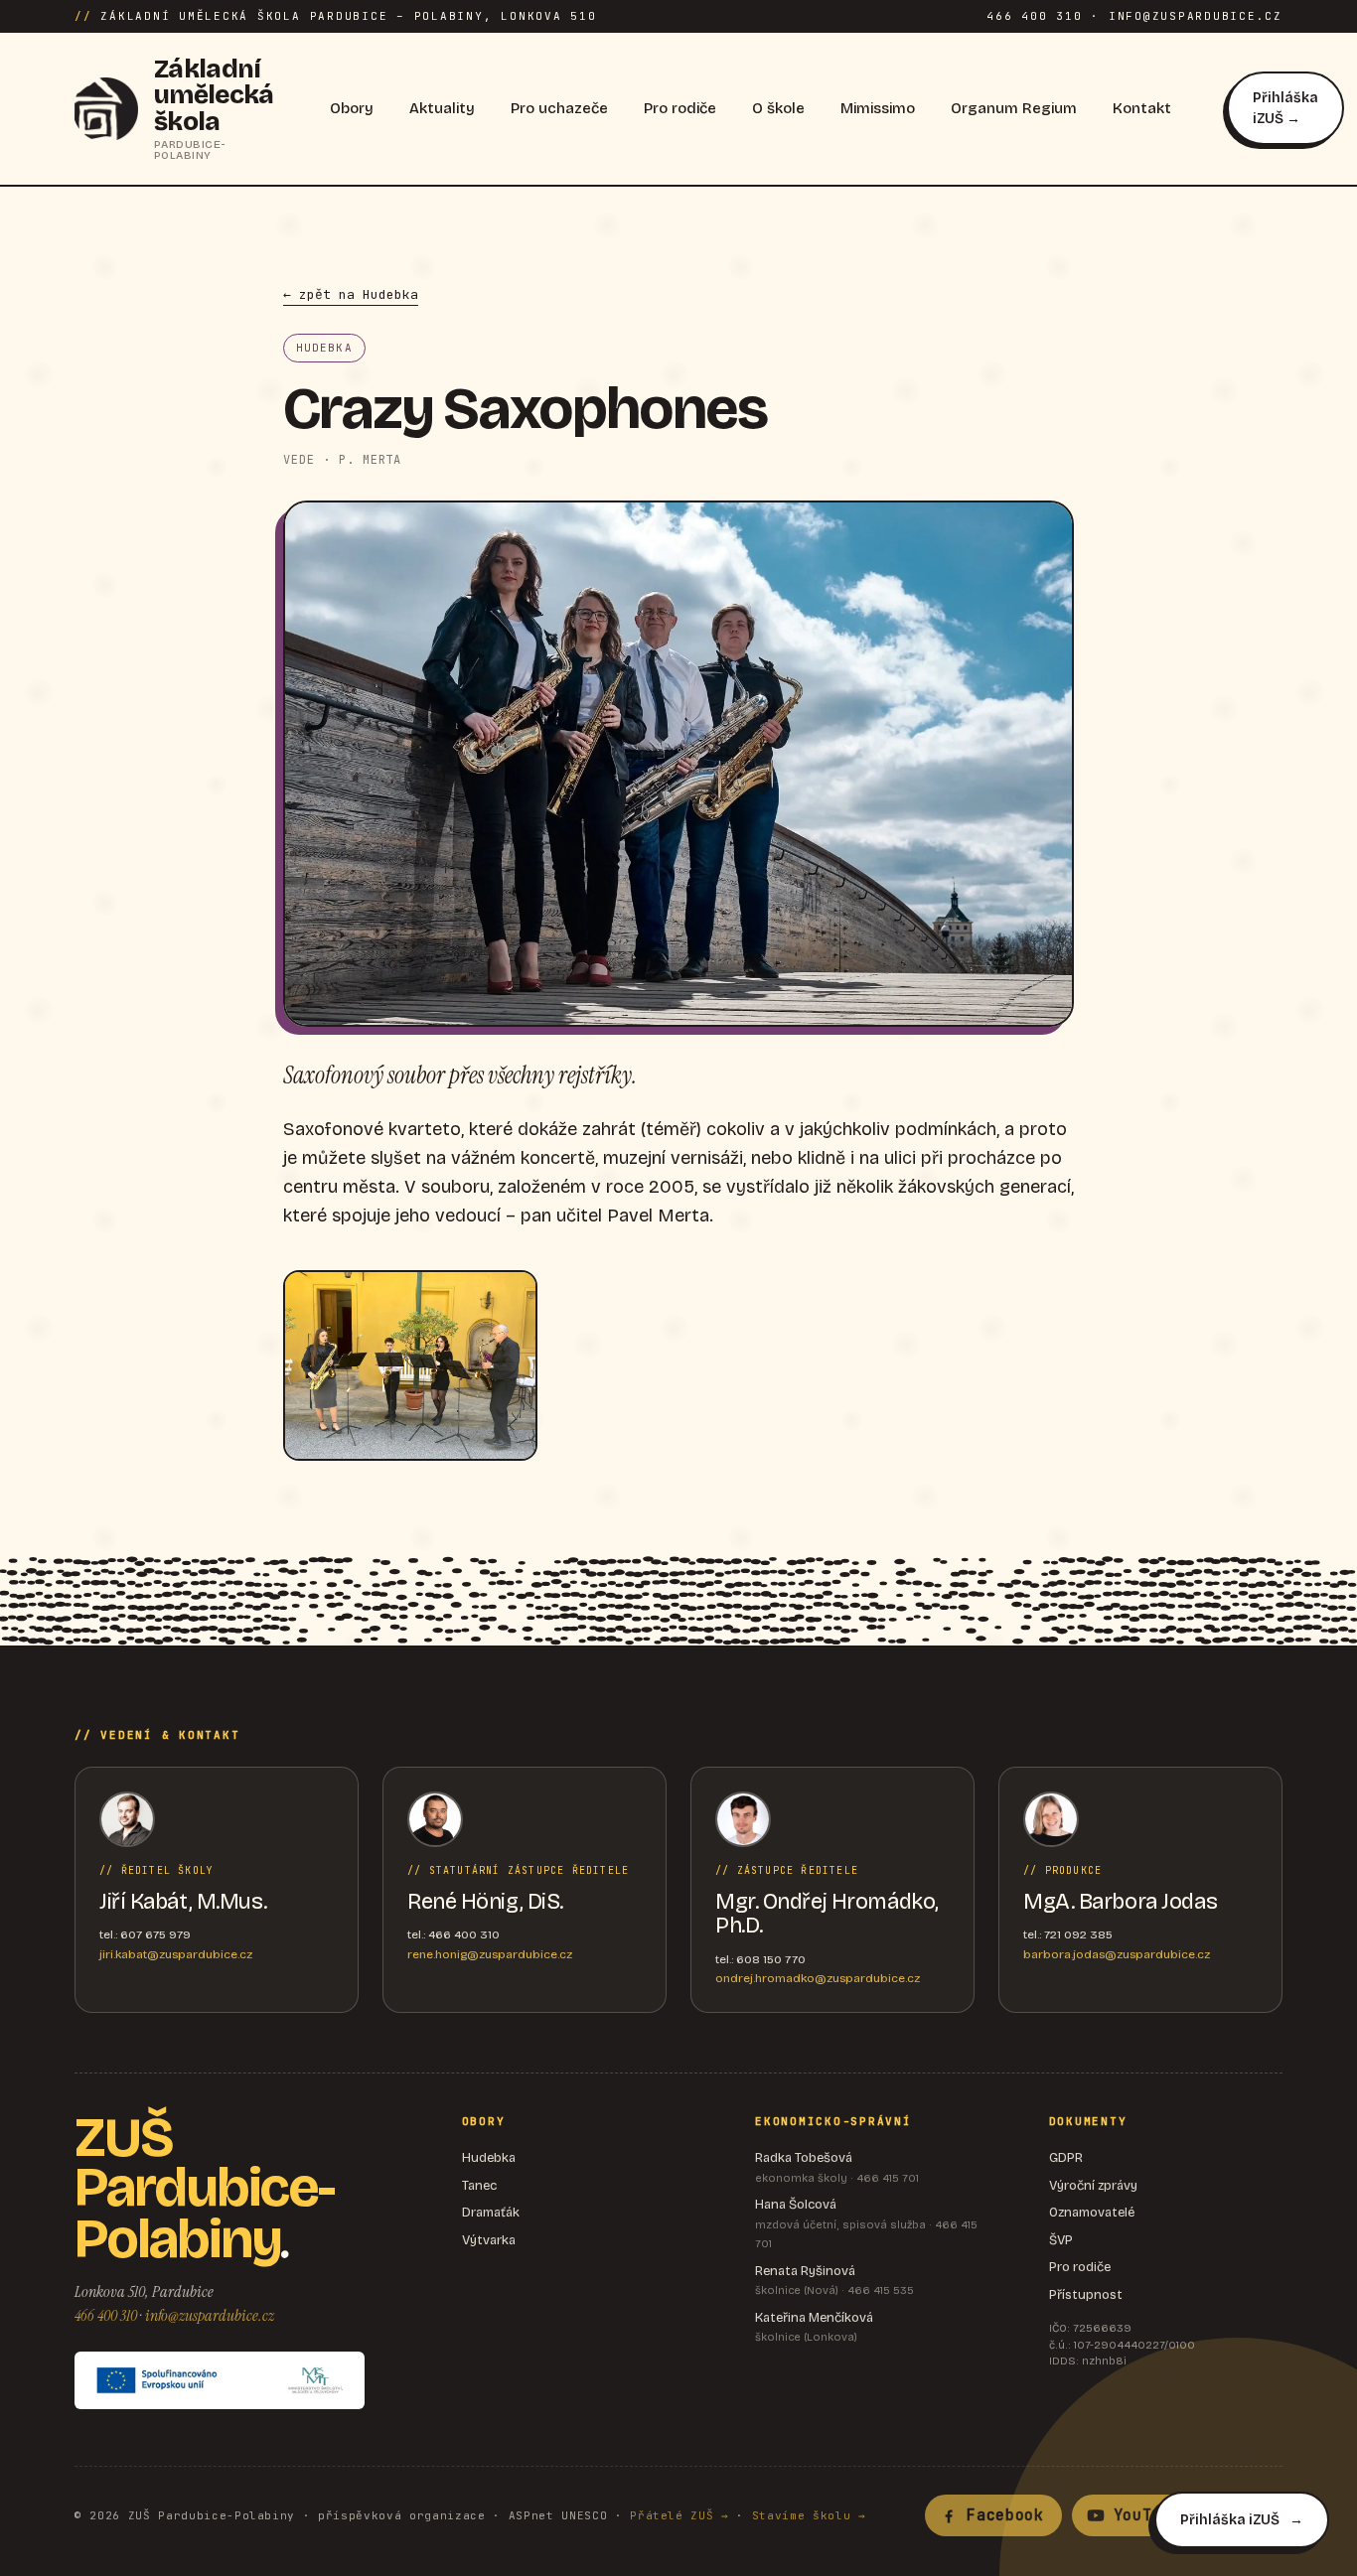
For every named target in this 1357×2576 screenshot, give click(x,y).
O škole (778, 108)
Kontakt (1142, 108)
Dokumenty (1088, 2121)
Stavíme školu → (809, 2515)
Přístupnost (1086, 2295)
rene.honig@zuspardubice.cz (490, 1954)
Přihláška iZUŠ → (1285, 108)
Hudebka (489, 2158)
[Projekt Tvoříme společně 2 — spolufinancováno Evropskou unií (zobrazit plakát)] (220, 2380)
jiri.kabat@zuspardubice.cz (176, 1954)
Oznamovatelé (1092, 2213)
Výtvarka (489, 2240)
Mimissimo (878, 108)
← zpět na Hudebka (351, 294)
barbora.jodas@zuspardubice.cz (1117, 1954)
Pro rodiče (680, 108)
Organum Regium (1014, 108)
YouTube (1147, 2515)
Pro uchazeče (559, 108)
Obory (352, 108)
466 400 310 (106, 2315)
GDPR (1066, 2158)
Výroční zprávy (1093, 2186)
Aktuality (442, 108)
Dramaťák (491, 2213)
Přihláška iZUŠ (1230, 2520)
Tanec (479, 2186)
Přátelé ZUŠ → (679, 2515)
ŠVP (1061, 2240)
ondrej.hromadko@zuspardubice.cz (818, 1978)
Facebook (1005, 2515)
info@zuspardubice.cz (210, 2315)
